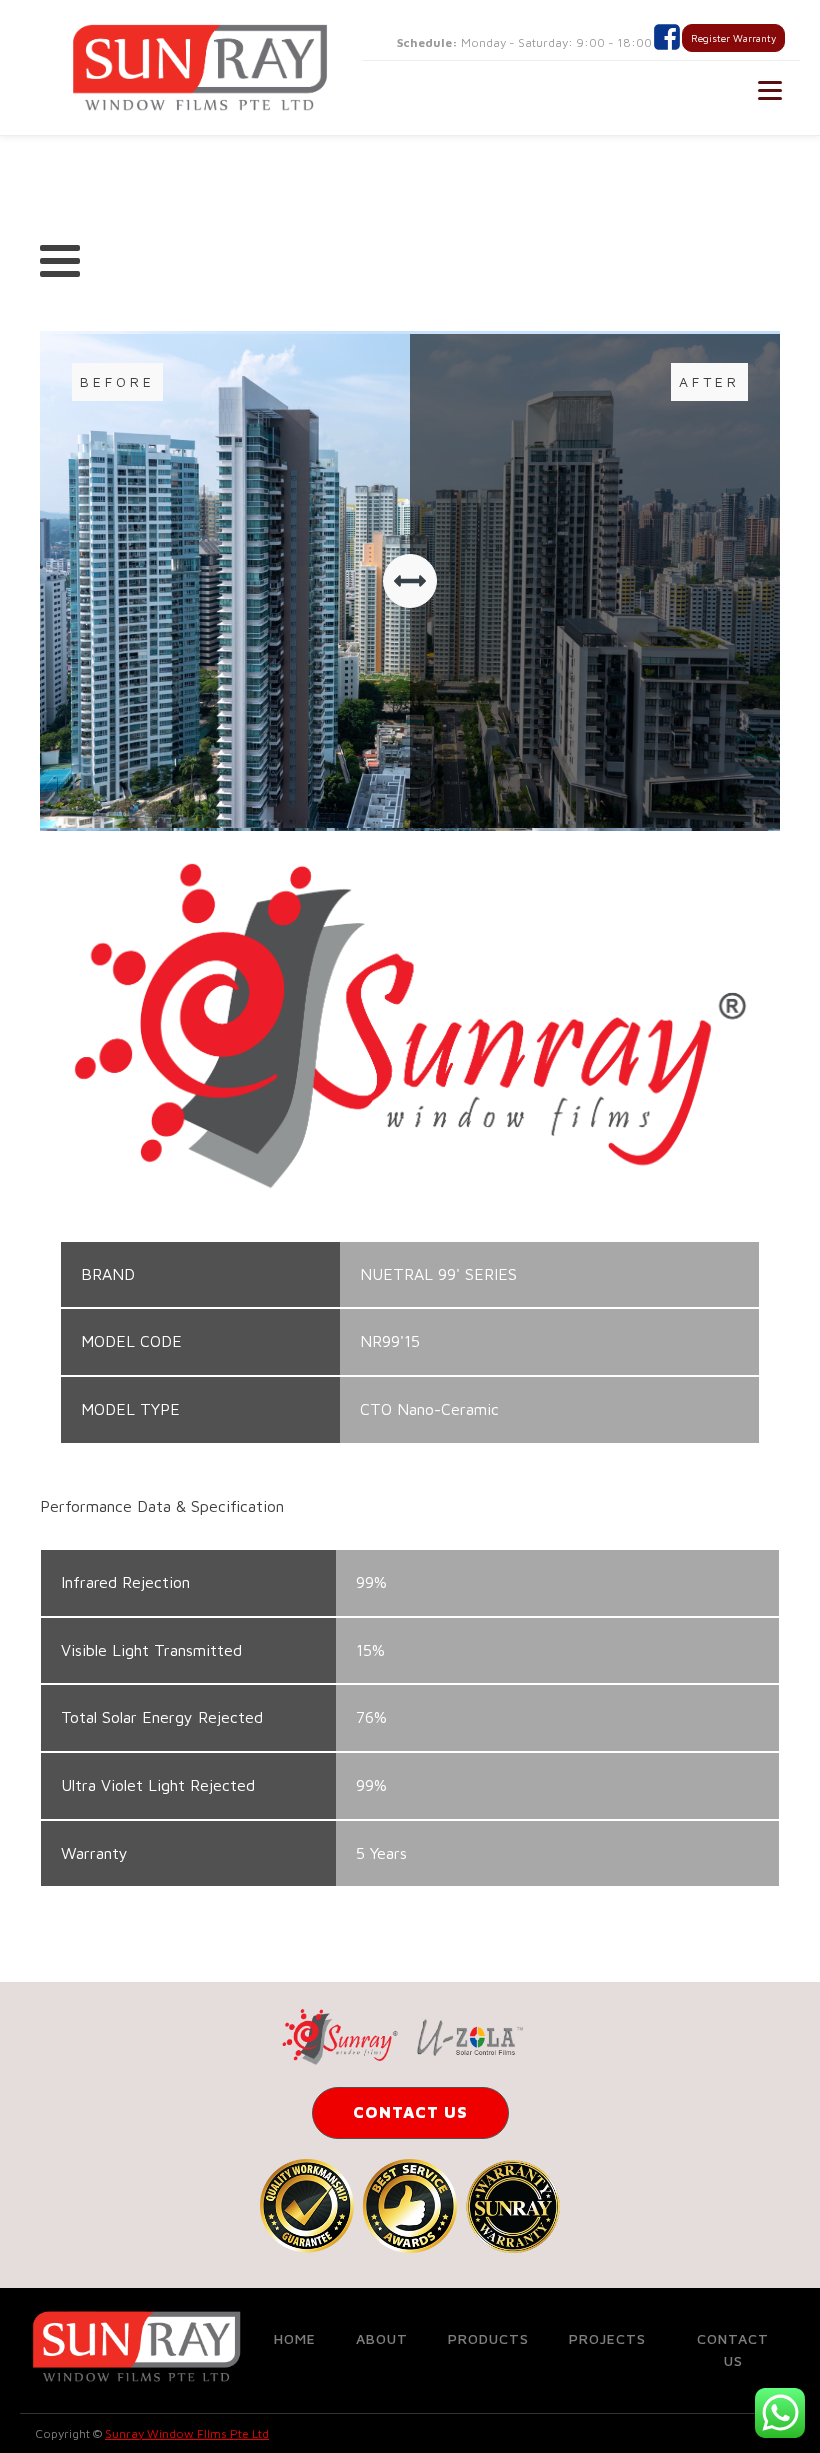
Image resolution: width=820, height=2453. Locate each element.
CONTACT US (410, 2112)
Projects (607, 2338)
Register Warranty (733, 38)
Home (295, 2338)
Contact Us (733, 2349)
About (382, 2338)
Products (488, 2338)
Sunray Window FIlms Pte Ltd (187, 2433)
